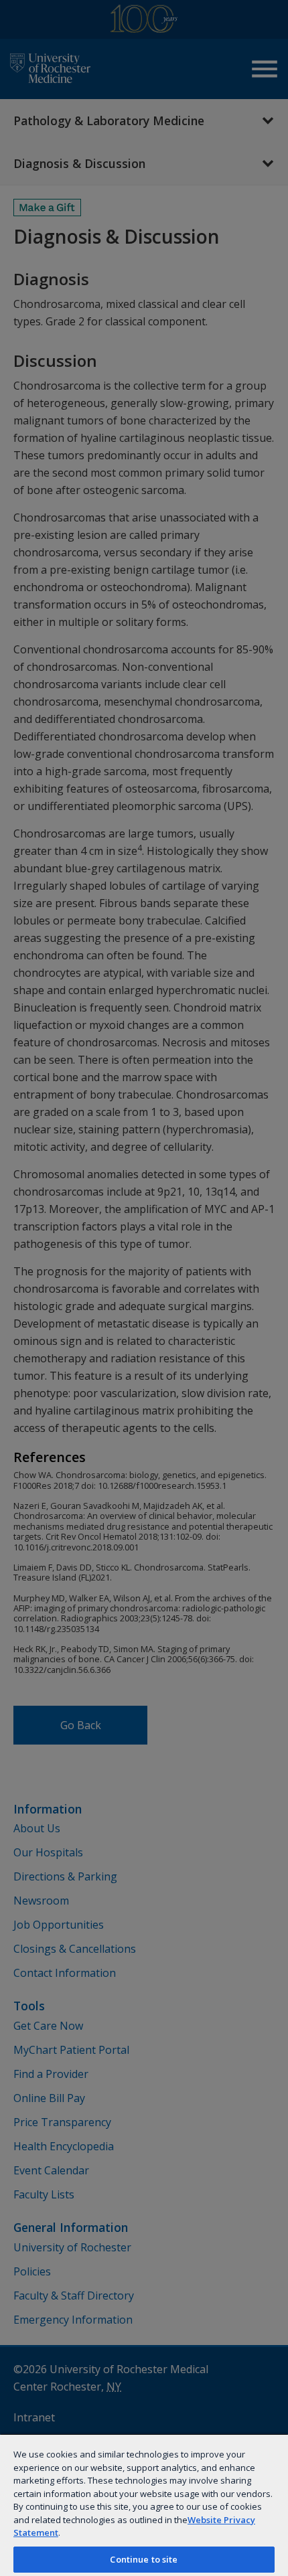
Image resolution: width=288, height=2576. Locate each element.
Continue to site (144, 2559)
